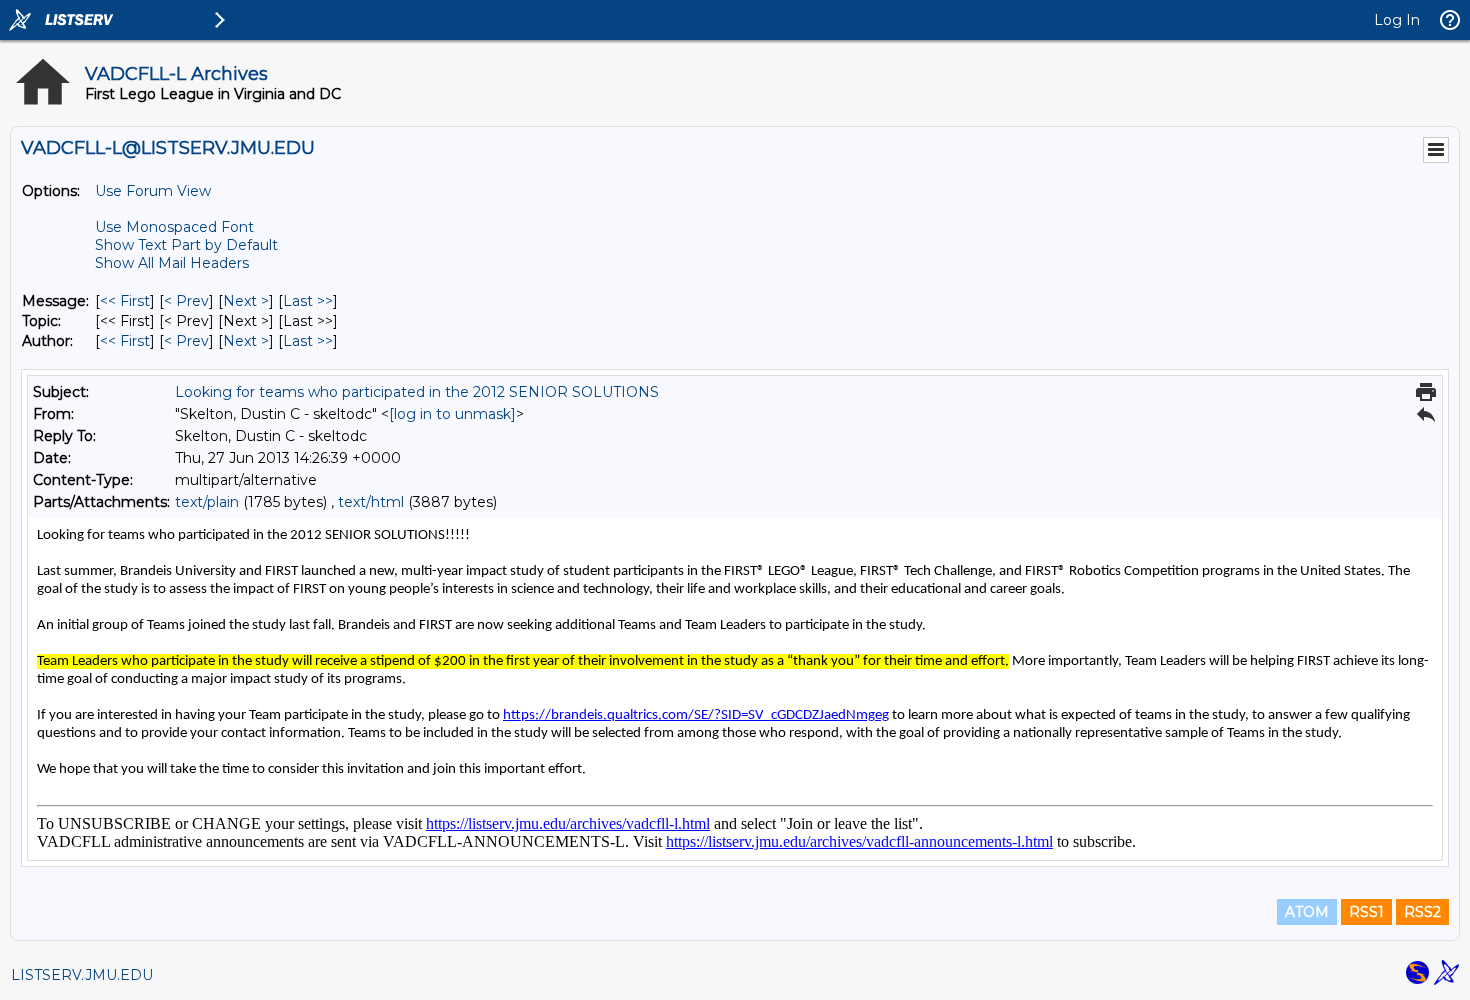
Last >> (308, 301)
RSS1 (1366, 912)
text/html (371, 502)
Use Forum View (153, 191)
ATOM (1307, 912)
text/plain (207, 502)
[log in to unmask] (452, 414)
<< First (125, 301)
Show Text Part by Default (186, 245)
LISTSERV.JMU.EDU (82, 975)
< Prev (186, 301)
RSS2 (1422, 912)
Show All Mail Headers (172, 263)
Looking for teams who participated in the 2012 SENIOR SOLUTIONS (417, 392)
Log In (1397, 20)
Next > (246, 301)
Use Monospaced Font (174, 227)
